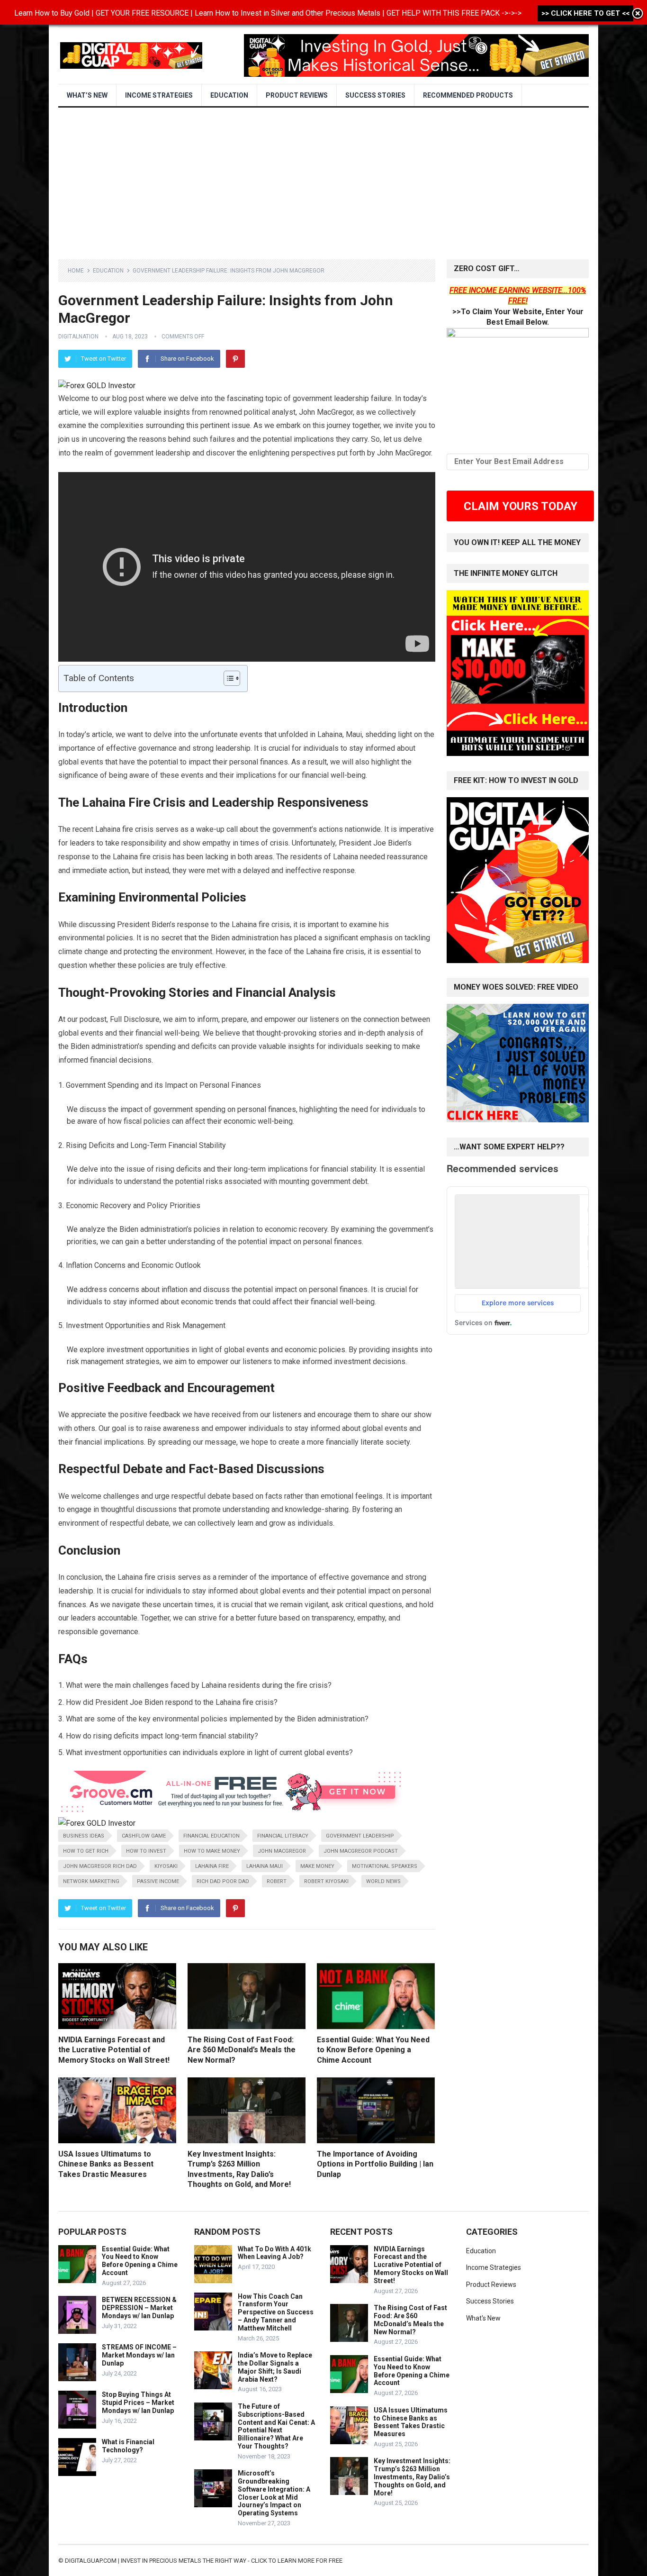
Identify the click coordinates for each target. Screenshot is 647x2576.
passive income (158, 1881)
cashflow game (144, 1836)
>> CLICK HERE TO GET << (585, 13)
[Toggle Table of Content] (227, 678)
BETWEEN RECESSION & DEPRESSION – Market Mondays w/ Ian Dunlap (139, 2308)
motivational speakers (385, 1866)
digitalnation (78, 337)
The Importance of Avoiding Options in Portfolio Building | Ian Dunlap (375, 2164)
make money (317, 1866)
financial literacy (283, 1836)
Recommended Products (468, 95)
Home (76, 271)
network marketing (91, 1881)
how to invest (146, 1851)
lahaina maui (265, 1866)
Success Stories (375, 95)
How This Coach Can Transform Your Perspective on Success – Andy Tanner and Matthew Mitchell (276, 2312)
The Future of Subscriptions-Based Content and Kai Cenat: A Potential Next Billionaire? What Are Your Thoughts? (276, 2426)
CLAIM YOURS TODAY (521, 506)
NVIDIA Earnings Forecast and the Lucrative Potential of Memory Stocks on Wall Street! (114, 2050)
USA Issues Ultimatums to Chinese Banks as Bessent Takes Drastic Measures (106, 2164)
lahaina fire (212, 1866)
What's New (483, 2318)
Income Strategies (159, 95)
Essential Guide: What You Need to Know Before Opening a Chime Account (373, 2050)
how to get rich (86, 1851)
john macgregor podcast (361, 1851)
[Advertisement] (323, 179)
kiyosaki (166, 1866)
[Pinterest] (235, 359)
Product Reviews (297, 95)
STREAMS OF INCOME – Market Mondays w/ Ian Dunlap (139, 2355)
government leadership (360, 1836)
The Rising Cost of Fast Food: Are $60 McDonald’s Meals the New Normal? (242, 2050)
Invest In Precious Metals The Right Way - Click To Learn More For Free (232, 2561)
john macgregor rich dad (100, 1866)
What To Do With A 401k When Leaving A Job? (274, 2253)
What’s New (87, 95)
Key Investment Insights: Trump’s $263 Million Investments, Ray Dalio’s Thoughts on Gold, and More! (412, 2477)
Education (229, 95)
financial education (211, 1836)
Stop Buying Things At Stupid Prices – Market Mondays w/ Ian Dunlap (138, 2403)
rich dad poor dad (223, 1881)
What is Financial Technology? (128, 2446)
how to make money (212, 1851)
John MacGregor (282, 1851)
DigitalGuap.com (91, 2561)
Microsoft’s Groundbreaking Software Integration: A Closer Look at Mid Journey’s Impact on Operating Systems (274, 2493)
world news (383, 1881)
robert (277, 1881)
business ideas (84, 1836)
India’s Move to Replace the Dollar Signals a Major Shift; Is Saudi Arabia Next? (275, 2367)
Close (638, 14)
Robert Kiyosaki (326, 1881)
